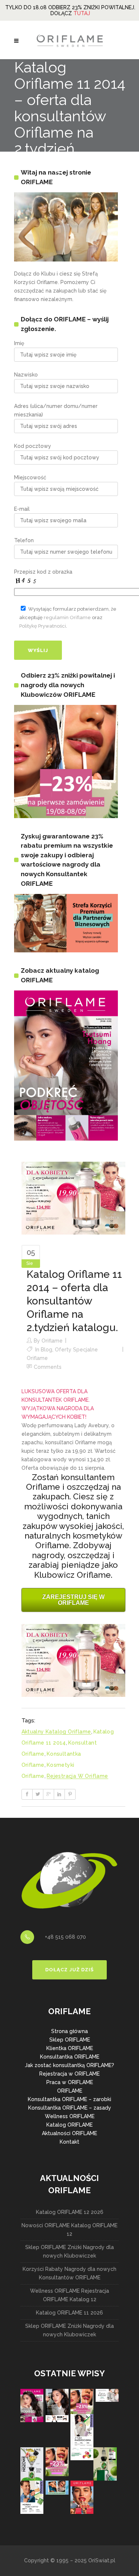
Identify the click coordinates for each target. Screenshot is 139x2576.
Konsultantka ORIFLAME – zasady (70, 2108)
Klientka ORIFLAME (70, 2048)
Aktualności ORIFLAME (69, 2133)
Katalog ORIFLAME (69, 2125)
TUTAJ (82, 13)
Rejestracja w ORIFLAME (69, 2074)
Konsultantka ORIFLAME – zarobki (69, 2099)
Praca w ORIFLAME (70, 2082)
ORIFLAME (70, 2091)
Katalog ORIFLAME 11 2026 (69, 2313)
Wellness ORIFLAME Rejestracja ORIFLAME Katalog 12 (69, 2295)
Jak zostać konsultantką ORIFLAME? (69, 2065)
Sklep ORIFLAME (70, 2040)
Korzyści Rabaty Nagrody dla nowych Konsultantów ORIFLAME (69, 2273)
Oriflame (52, 1341)
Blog (47, 1350)
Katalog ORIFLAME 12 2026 (70, 2212)
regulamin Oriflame (67, 617)
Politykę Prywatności (43, 626)
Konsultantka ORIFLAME (70, 2057)
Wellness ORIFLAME (70, 2116)
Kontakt (69, 2142)
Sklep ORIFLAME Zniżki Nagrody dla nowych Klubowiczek (69, 2251)
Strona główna (69, 2031)
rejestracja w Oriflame (77, 1776)
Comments (48, 1367)
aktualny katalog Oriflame (56, 1732)
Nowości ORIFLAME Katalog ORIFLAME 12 (69, 2230)
